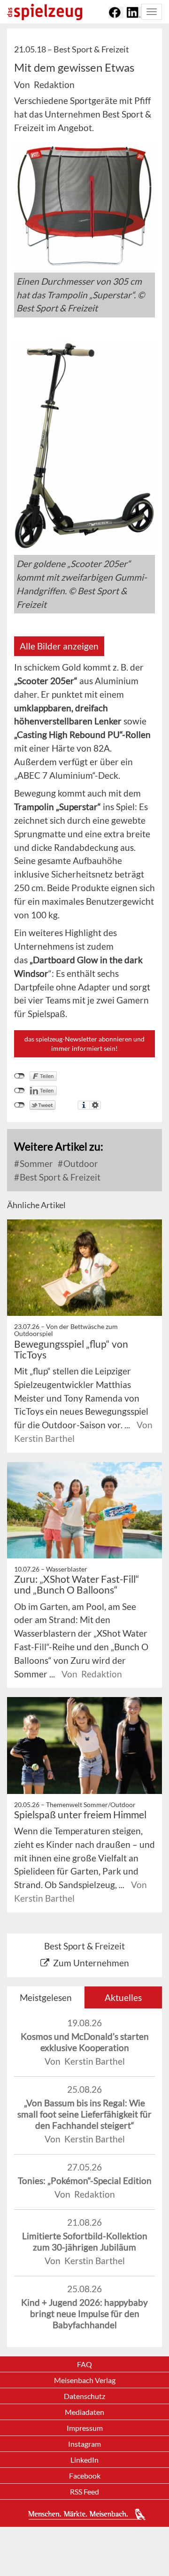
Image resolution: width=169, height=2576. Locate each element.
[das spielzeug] (45, 12)
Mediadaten (84, 2412)
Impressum (85, 2428)
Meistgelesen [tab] (46, 1997)
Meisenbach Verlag (85, 2380)
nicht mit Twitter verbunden (19, 1105)
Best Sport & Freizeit (59, 1177)
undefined (19, 1091)
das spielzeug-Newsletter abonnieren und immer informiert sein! (84, 1044)
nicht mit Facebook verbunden (19, 1076)
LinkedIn (84, 2460)
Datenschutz (84, 2396)
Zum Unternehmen (91, 1963)
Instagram (84, 2444)
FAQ (84, 2364)
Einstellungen (95, 1105)
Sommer (35, 1163)
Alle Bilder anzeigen (59, 646)
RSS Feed (84, 2491)
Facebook (85, 2476)
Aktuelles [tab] (123, 1997)
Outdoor (80, 1163)
